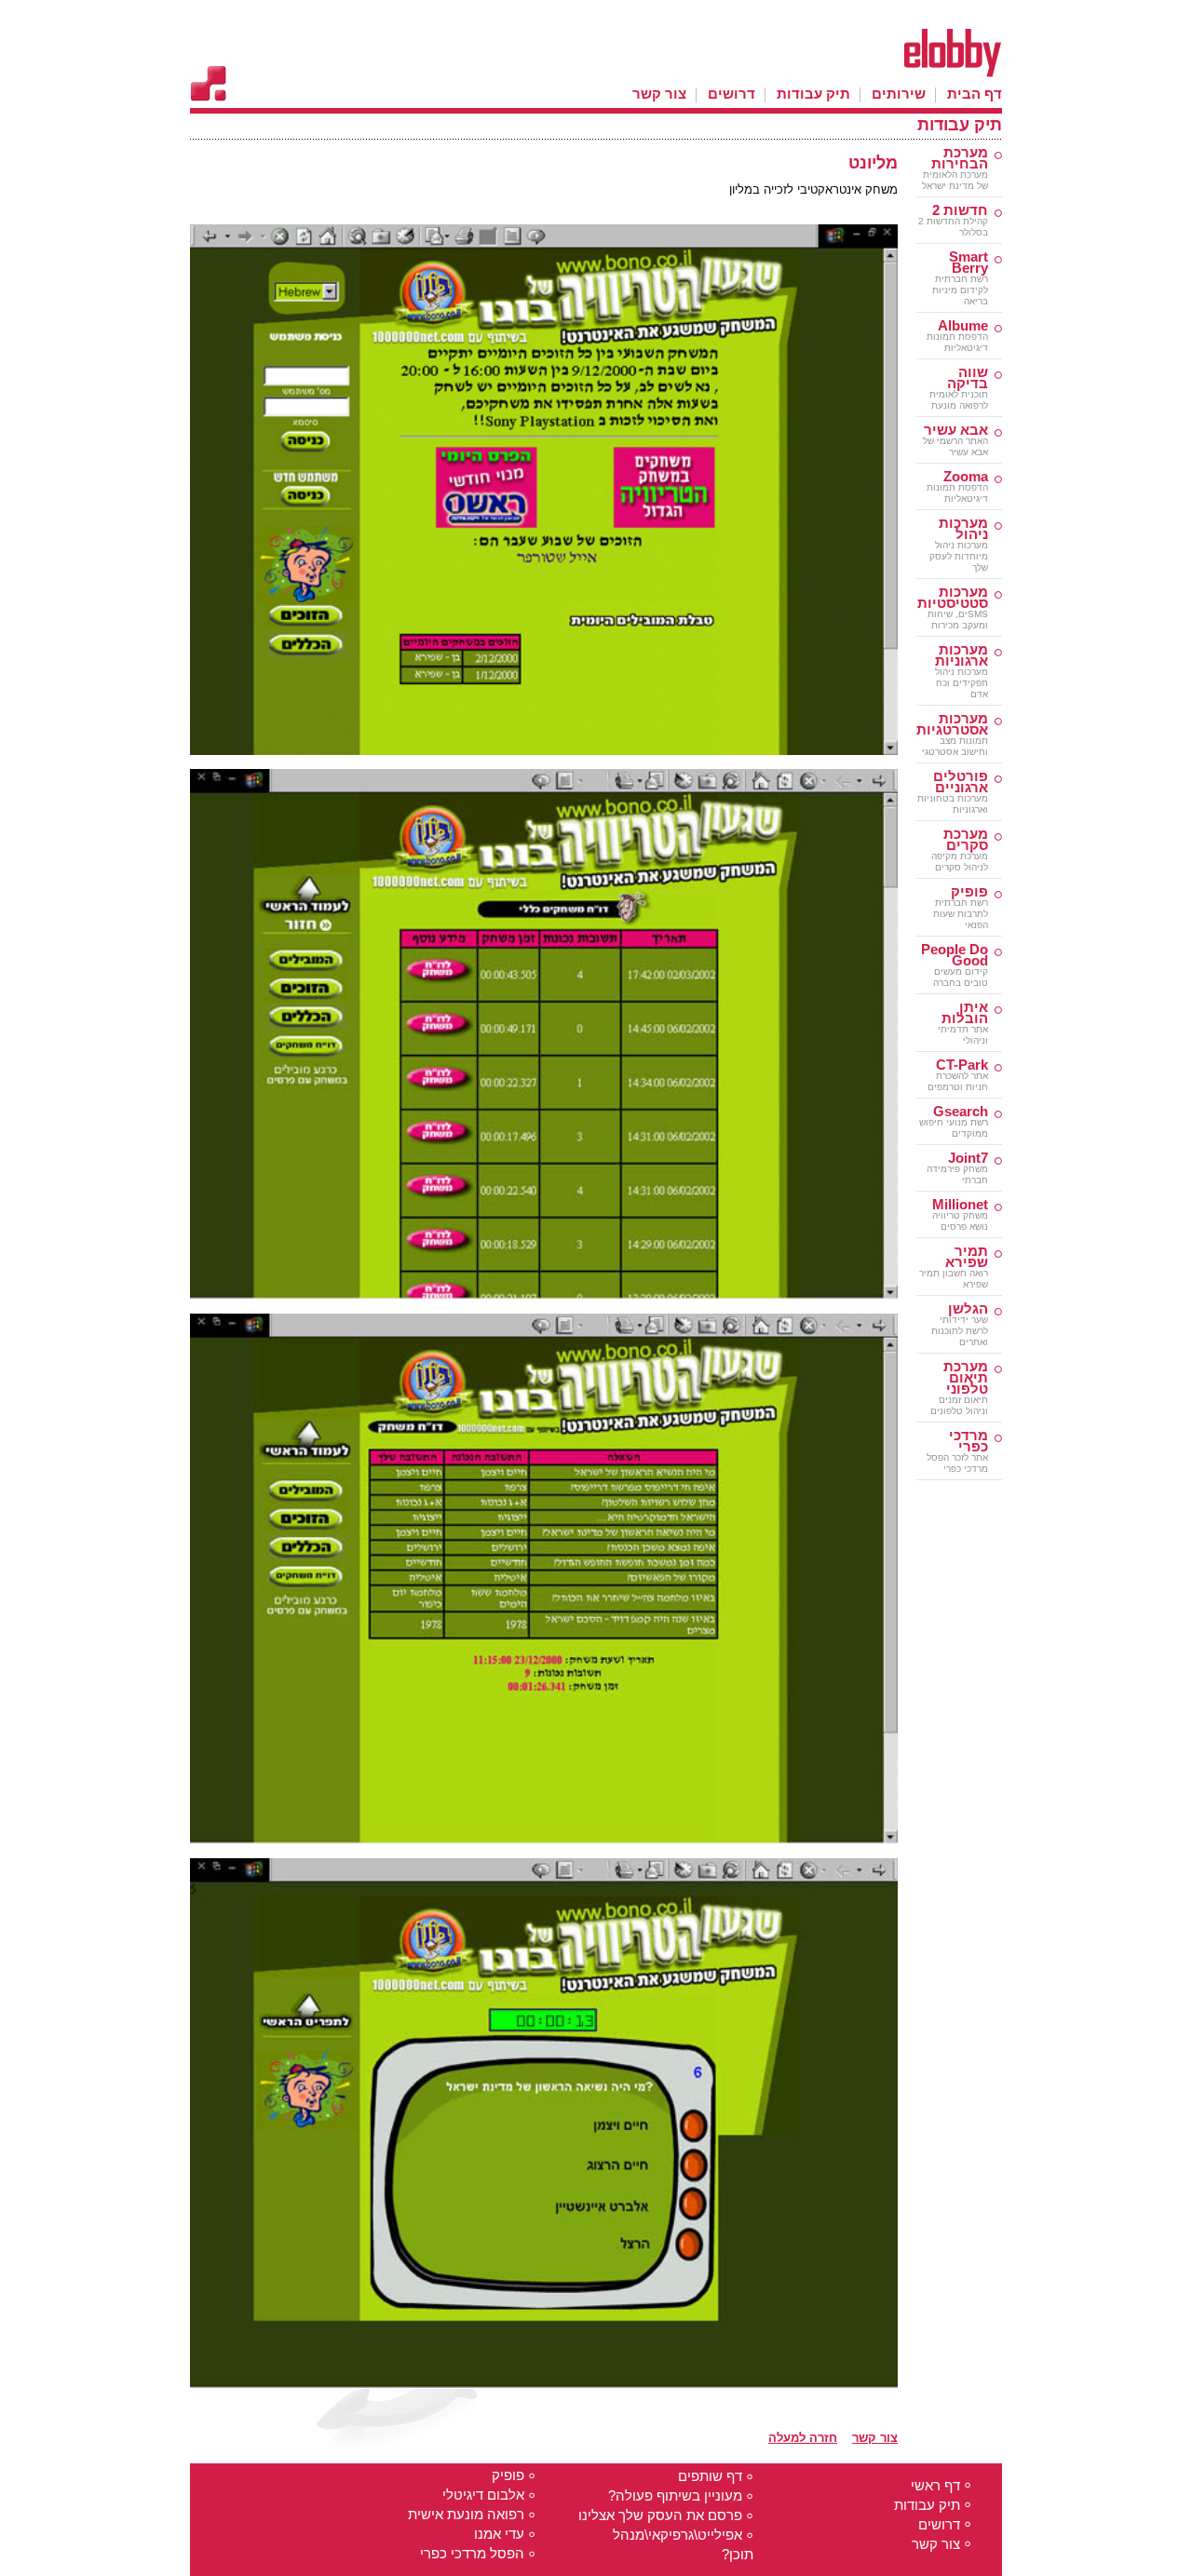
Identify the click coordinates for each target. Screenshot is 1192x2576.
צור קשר (875, 2438)
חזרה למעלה (803, 2438)
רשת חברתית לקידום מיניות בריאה (960, 279)
